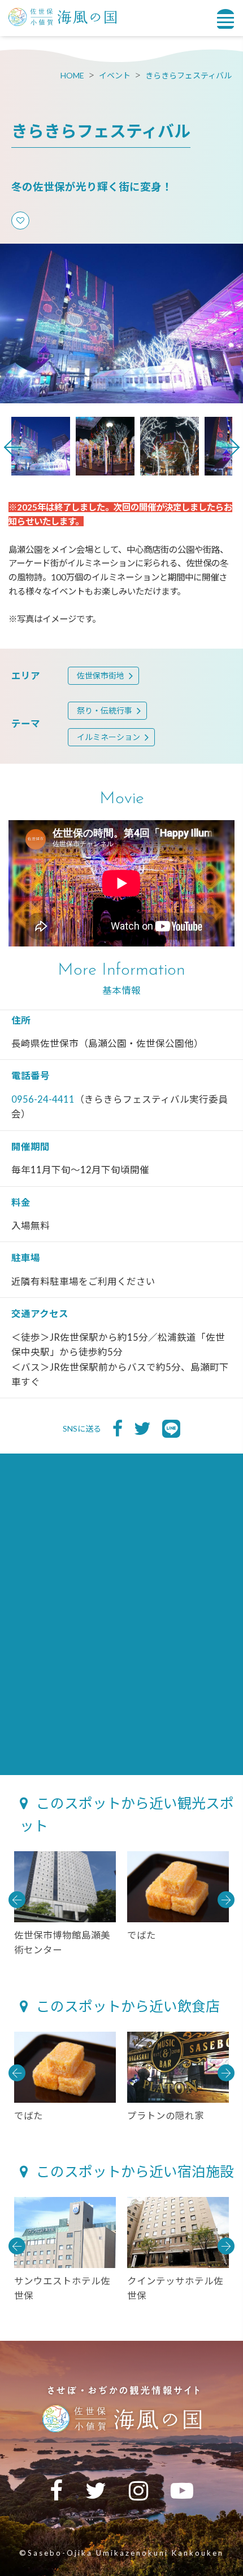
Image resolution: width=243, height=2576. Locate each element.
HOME (72, 75)
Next (231, 447)
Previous (13, 447)
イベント (115, 75)
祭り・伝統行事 (105, 710)
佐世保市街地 (101, 675)
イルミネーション (109, 737)
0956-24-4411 (43, 1099)
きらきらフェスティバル (188, 75)
